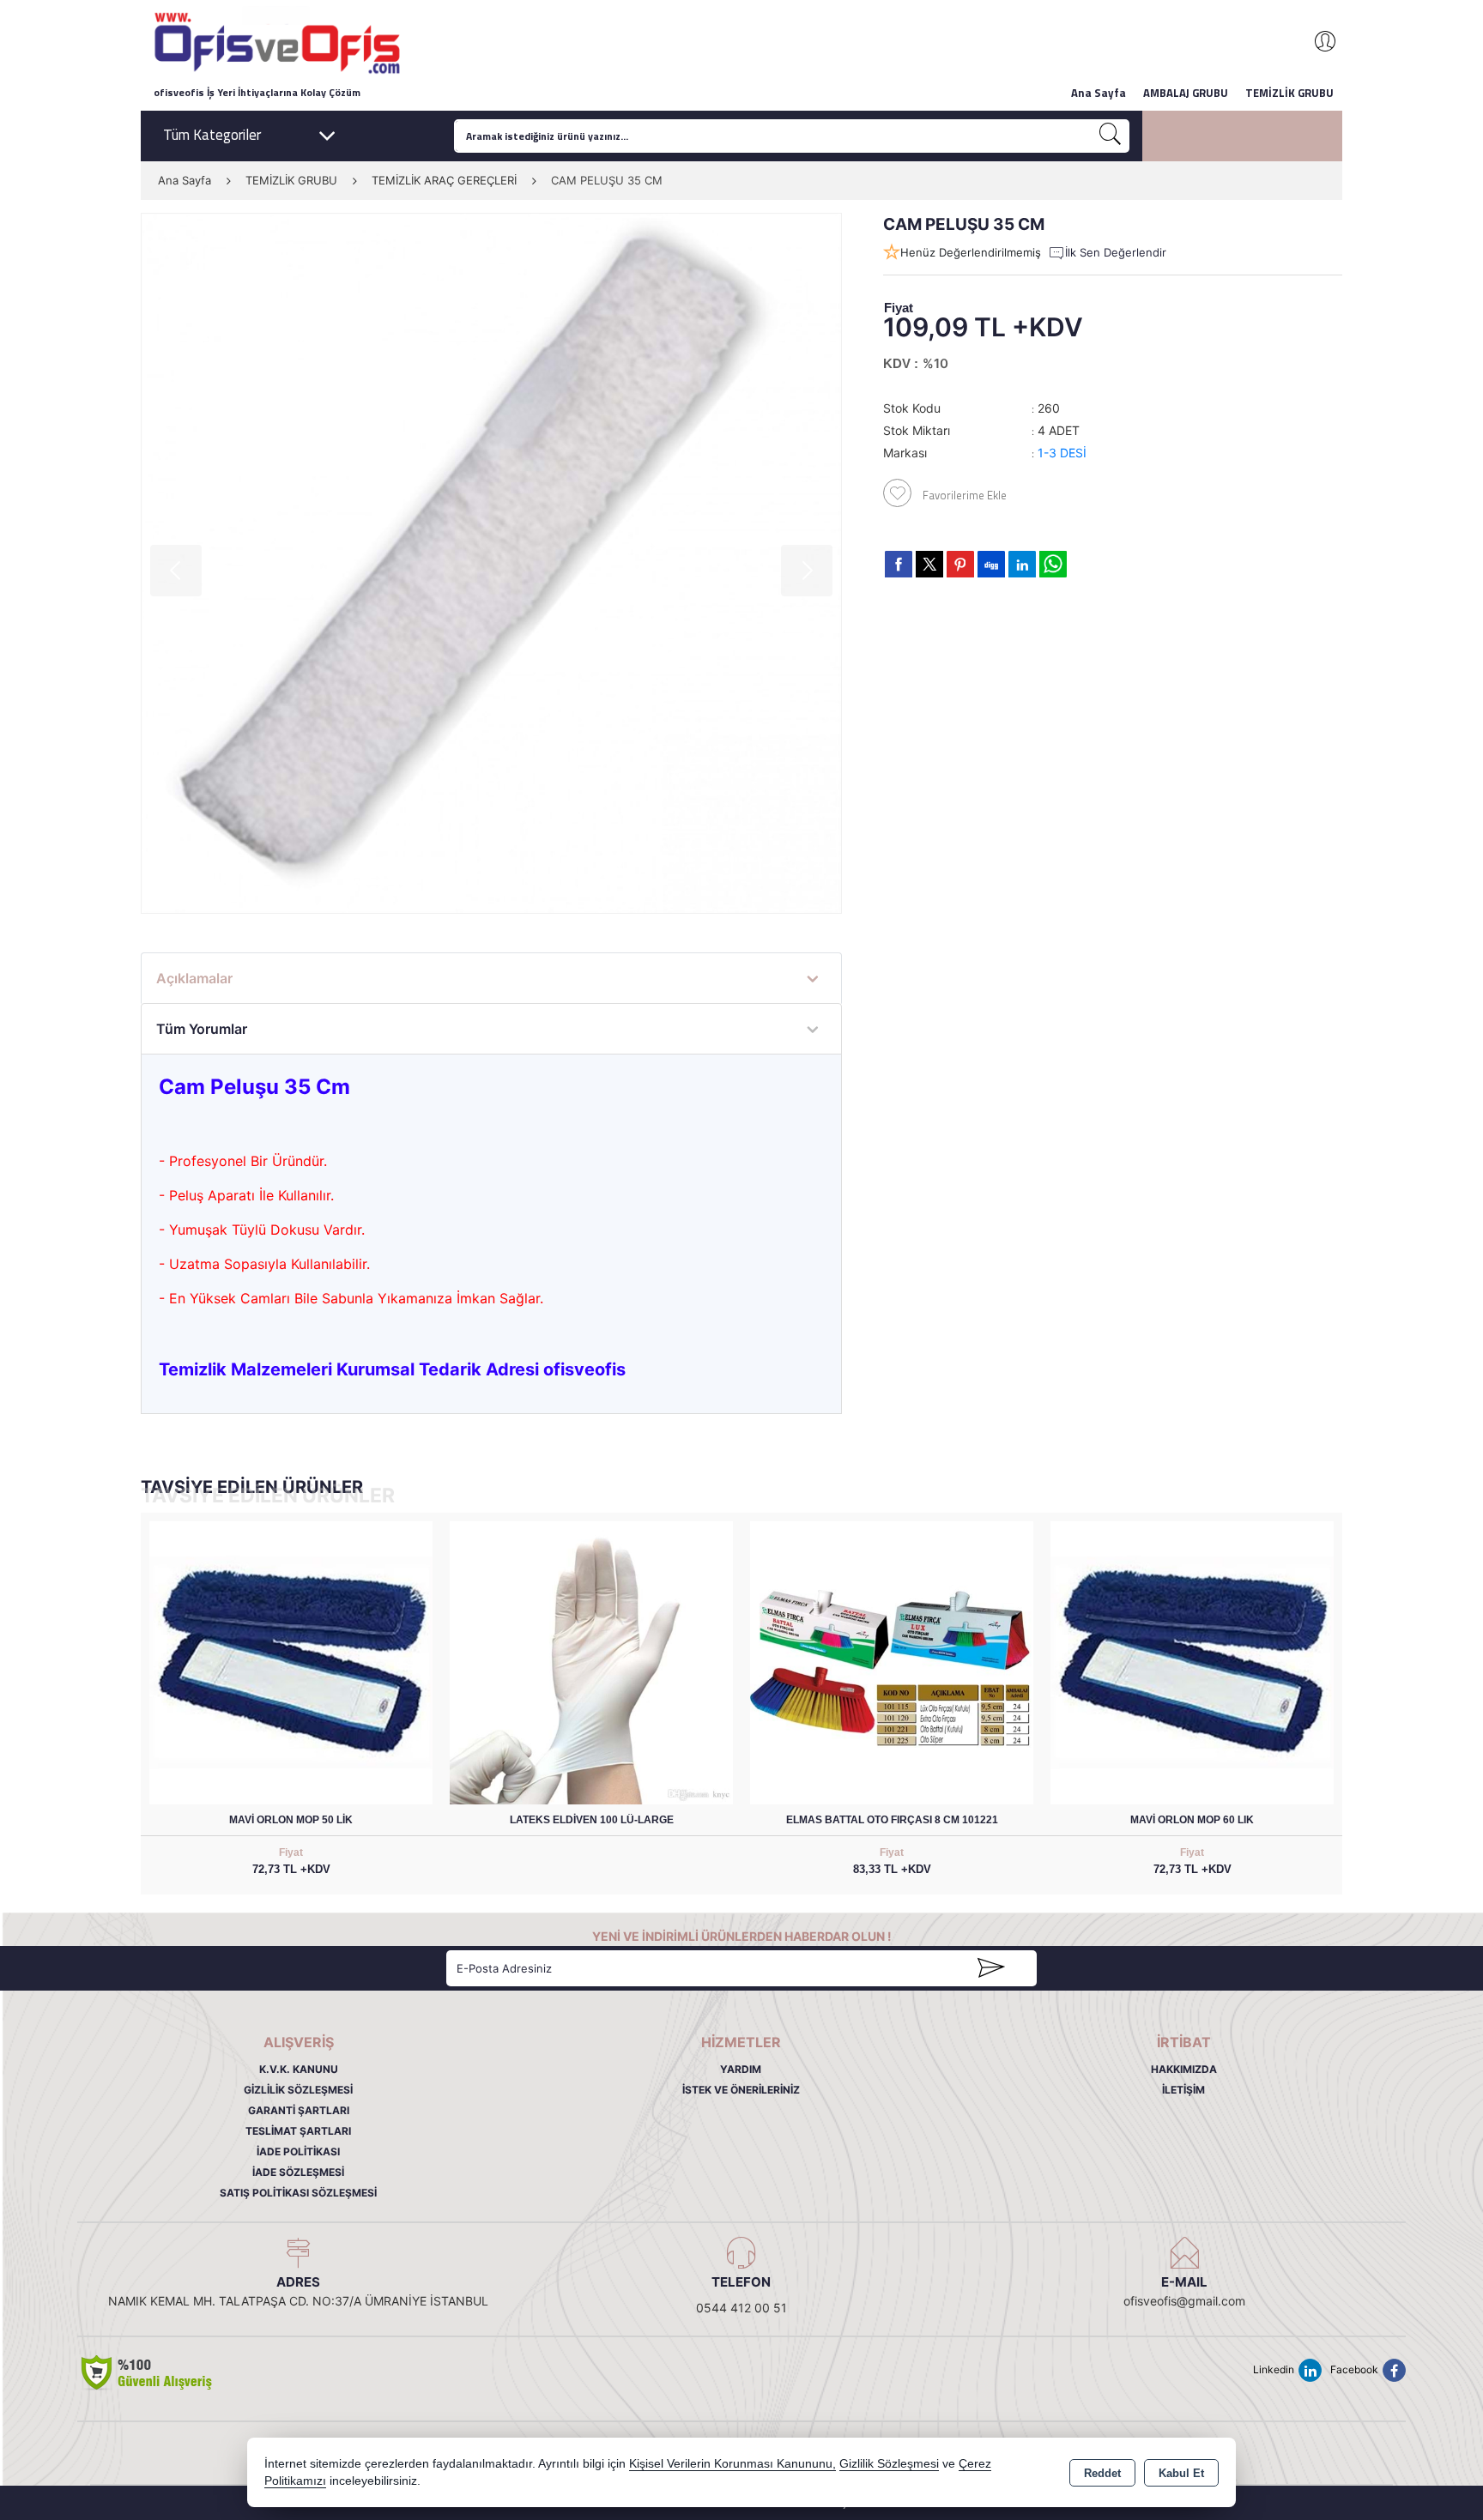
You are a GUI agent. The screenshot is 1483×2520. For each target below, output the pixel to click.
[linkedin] (1022, 564)
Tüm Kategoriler (212, 135)
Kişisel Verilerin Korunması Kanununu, (732, 2464)
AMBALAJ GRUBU (1186, 93)
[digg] (991, 564)
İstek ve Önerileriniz (741, 2090)
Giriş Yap (1317, 41)
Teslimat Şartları (298, 2131)
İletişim (1183, 2090)
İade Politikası (298, 2151)
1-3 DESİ (1062, 453)
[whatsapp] (1053, 564)
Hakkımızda (1184, 2069)
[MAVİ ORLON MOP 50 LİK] (291, 1662)
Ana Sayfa (1099, 93)
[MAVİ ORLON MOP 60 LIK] (1192, 1662)
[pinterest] (960, 564)
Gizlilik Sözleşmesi (298, 2090)
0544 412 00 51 (741, 2308)
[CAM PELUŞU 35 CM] (491, 563)
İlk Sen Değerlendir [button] (1116, 252)
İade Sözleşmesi (298, 2172)
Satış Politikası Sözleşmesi (298, 2193)
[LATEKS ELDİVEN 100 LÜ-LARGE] (591, 1662)
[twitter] (929, 564)
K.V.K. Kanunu (299, 2069)
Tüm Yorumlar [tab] (202, 1029)
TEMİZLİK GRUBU (1289, 93)
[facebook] (899, 564)
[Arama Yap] (1111, 136)
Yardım (741, 2069)
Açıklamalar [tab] (194, 978)
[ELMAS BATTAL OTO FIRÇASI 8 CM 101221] (892, 1662)
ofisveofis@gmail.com (1184, 2301)
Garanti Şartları (299, 2110)
